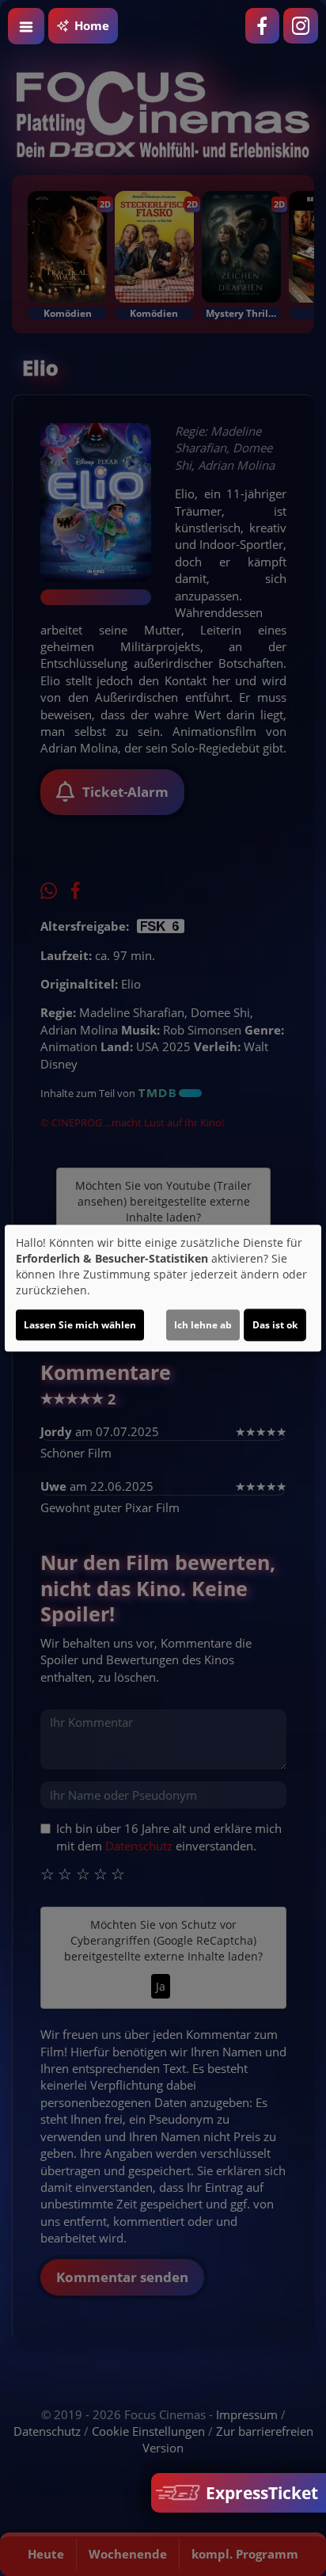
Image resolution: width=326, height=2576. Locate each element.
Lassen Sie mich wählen (80, 1325)
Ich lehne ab (203, 1325)
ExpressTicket (260, 2493)
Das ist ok (275, 1325)
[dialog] (163, 1288)
